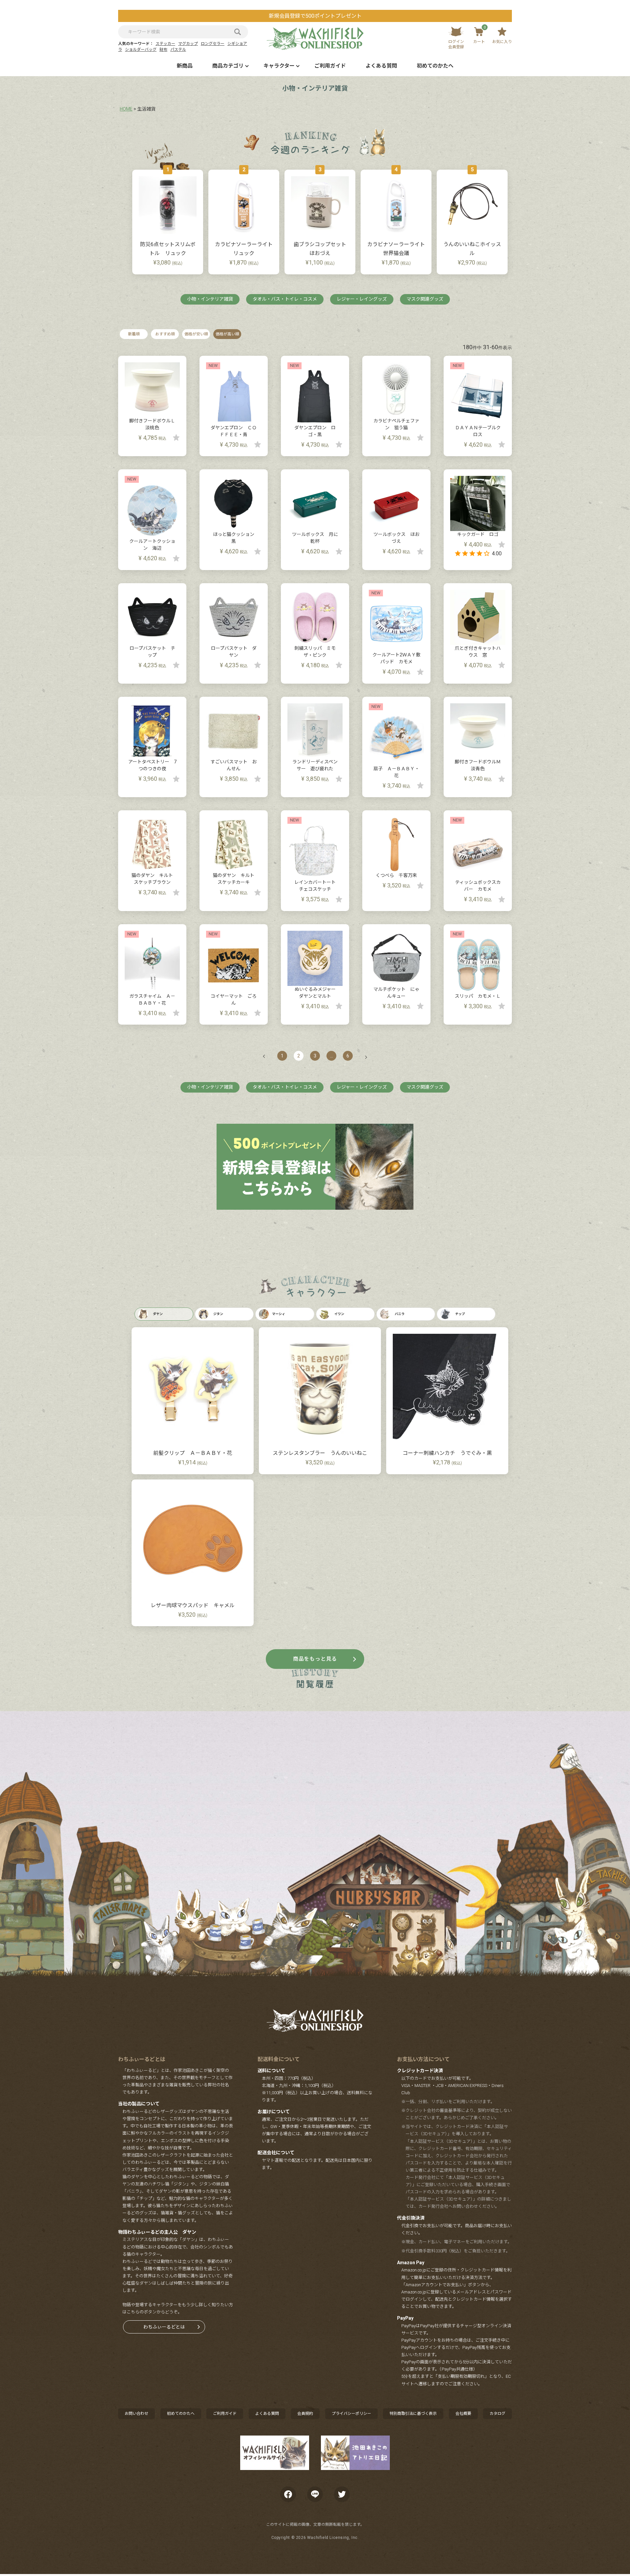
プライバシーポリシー (351, 2414)
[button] (267, 1056)
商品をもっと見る (315, 1659)
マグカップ (188, 44)
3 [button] (315, 1056)
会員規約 (305, 2414)
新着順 (134, 334)
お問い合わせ (136, 2414)
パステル (178, 50)
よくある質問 (381, 66)
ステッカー (165, 44)
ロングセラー (213, 44)
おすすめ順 (165, 334)
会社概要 (463, 2414)
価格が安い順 (196, 334)
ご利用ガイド (330, 66)
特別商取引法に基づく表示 (413, 2414)
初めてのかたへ (435, 66)
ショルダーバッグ (141, 50)
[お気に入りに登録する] (176, 437)
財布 (163, 50)
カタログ (497, 2414)
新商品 (185, 66)
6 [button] (348, 1056)
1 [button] (282, 1056)
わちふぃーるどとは (164, 2327)
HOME (126, 109)
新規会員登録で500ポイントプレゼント (315, 16)
